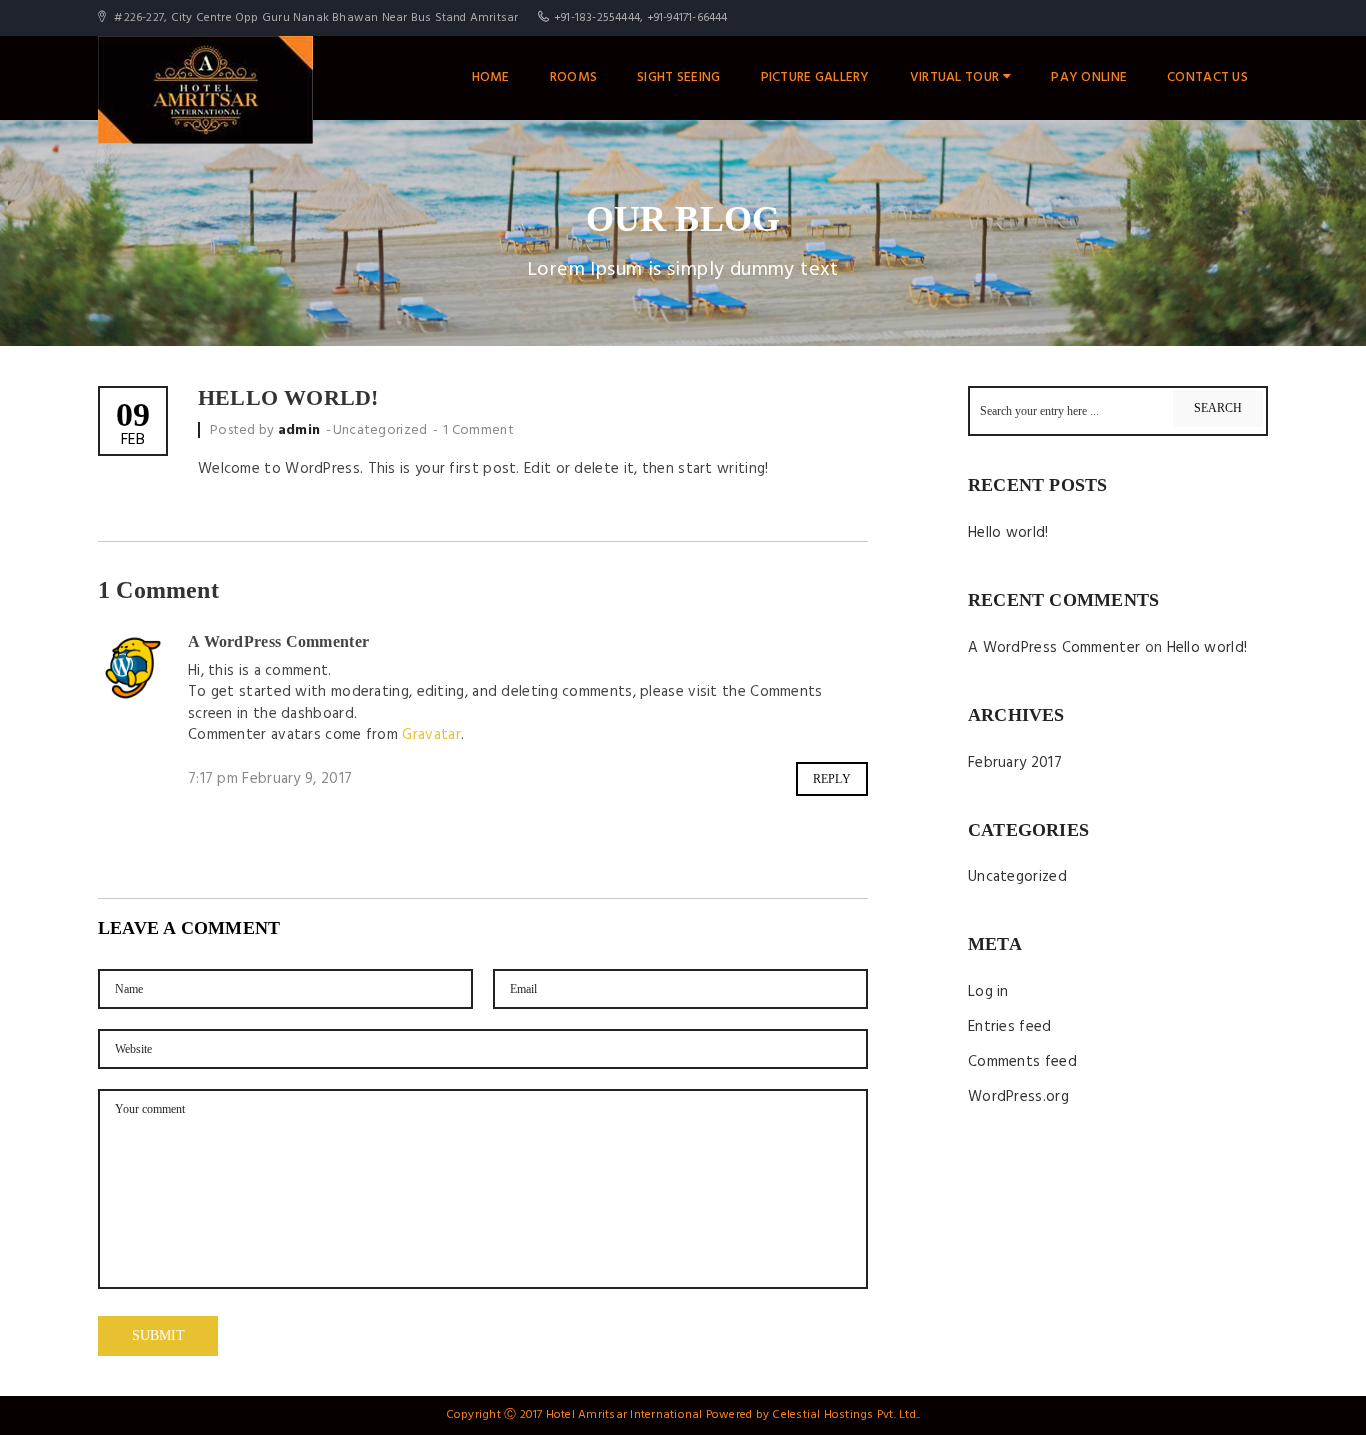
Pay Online (1089, 77)
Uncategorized (380, 430)
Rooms (573, 77)
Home (491, 77)
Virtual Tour (954, 77)
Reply (832, 779)
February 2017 (1015, 763)
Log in (988, 992)
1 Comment (478, 430)
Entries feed (1010, 1027)
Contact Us (1207, 77)
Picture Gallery (815, 77)
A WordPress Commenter (278, 641)
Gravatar (431, 735)
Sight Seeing (678, 77)
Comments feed (1022, 1062)
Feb (133, 425)
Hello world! (1008, 533)
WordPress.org (1018, 1097)
